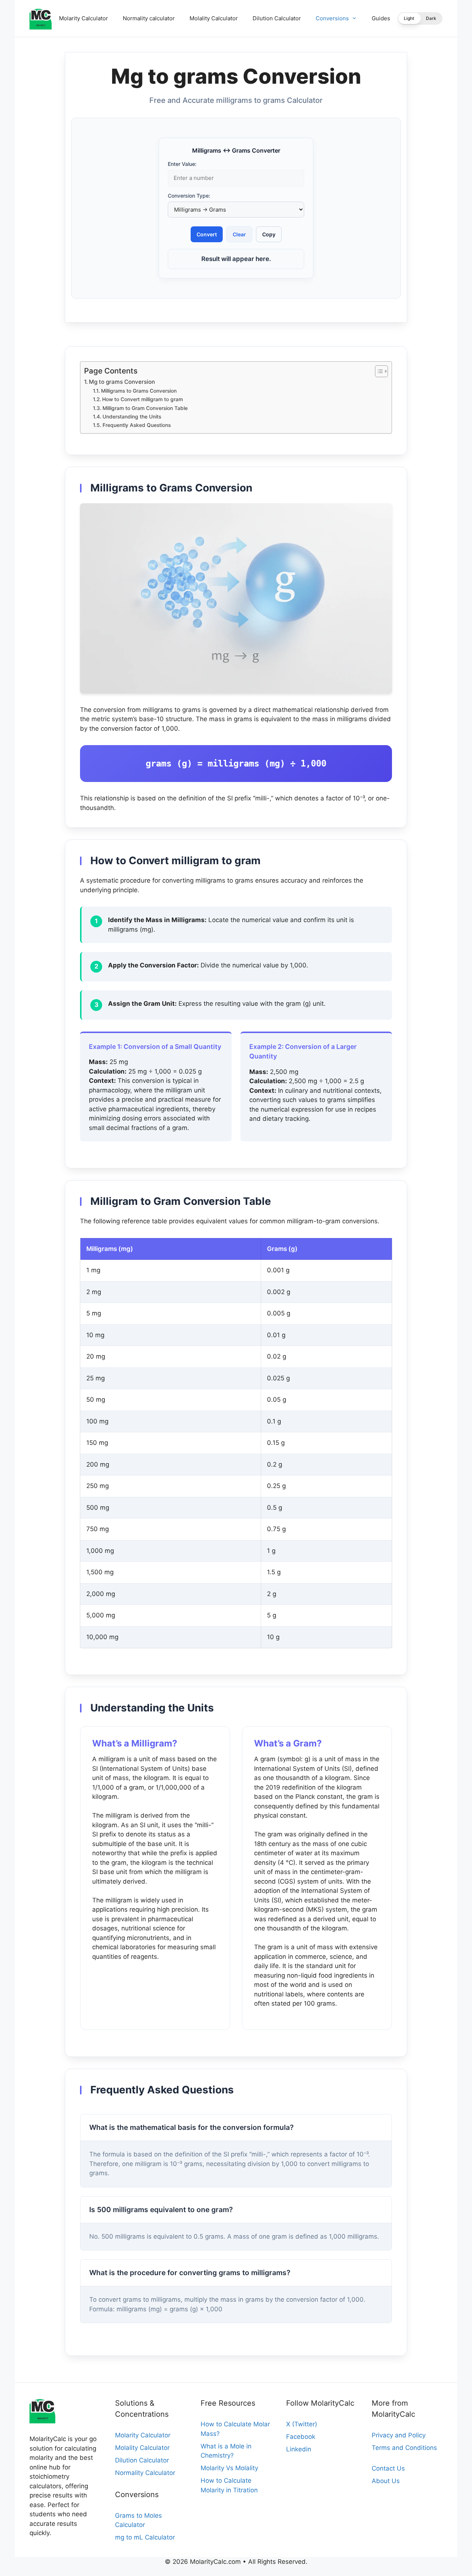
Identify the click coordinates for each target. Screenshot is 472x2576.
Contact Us (388, 2468)
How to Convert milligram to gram (143, 399)
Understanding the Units (132, 417)
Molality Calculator (214, 18)
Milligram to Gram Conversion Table (145, 408)
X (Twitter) (302, 2424)
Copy (269, 234)
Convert (207, 234)
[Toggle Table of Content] (378, 371)
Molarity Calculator (84, 18)
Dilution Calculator (277, 18)
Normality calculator (149, 18)
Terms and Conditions (404, 2448)
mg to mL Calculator (145, 2537)
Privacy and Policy (399, 2435)
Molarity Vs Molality (229, 2468)
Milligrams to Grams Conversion (139, 391)
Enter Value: (182, 164)
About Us (386, 2481)
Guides (381, 18)
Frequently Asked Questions (137, 425)
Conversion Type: (189, 196)
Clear (239, 234)
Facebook (301, 2437)
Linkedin (299, 2449)
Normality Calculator (145, 2473)
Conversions (332, 18)
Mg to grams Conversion (122, 382)
